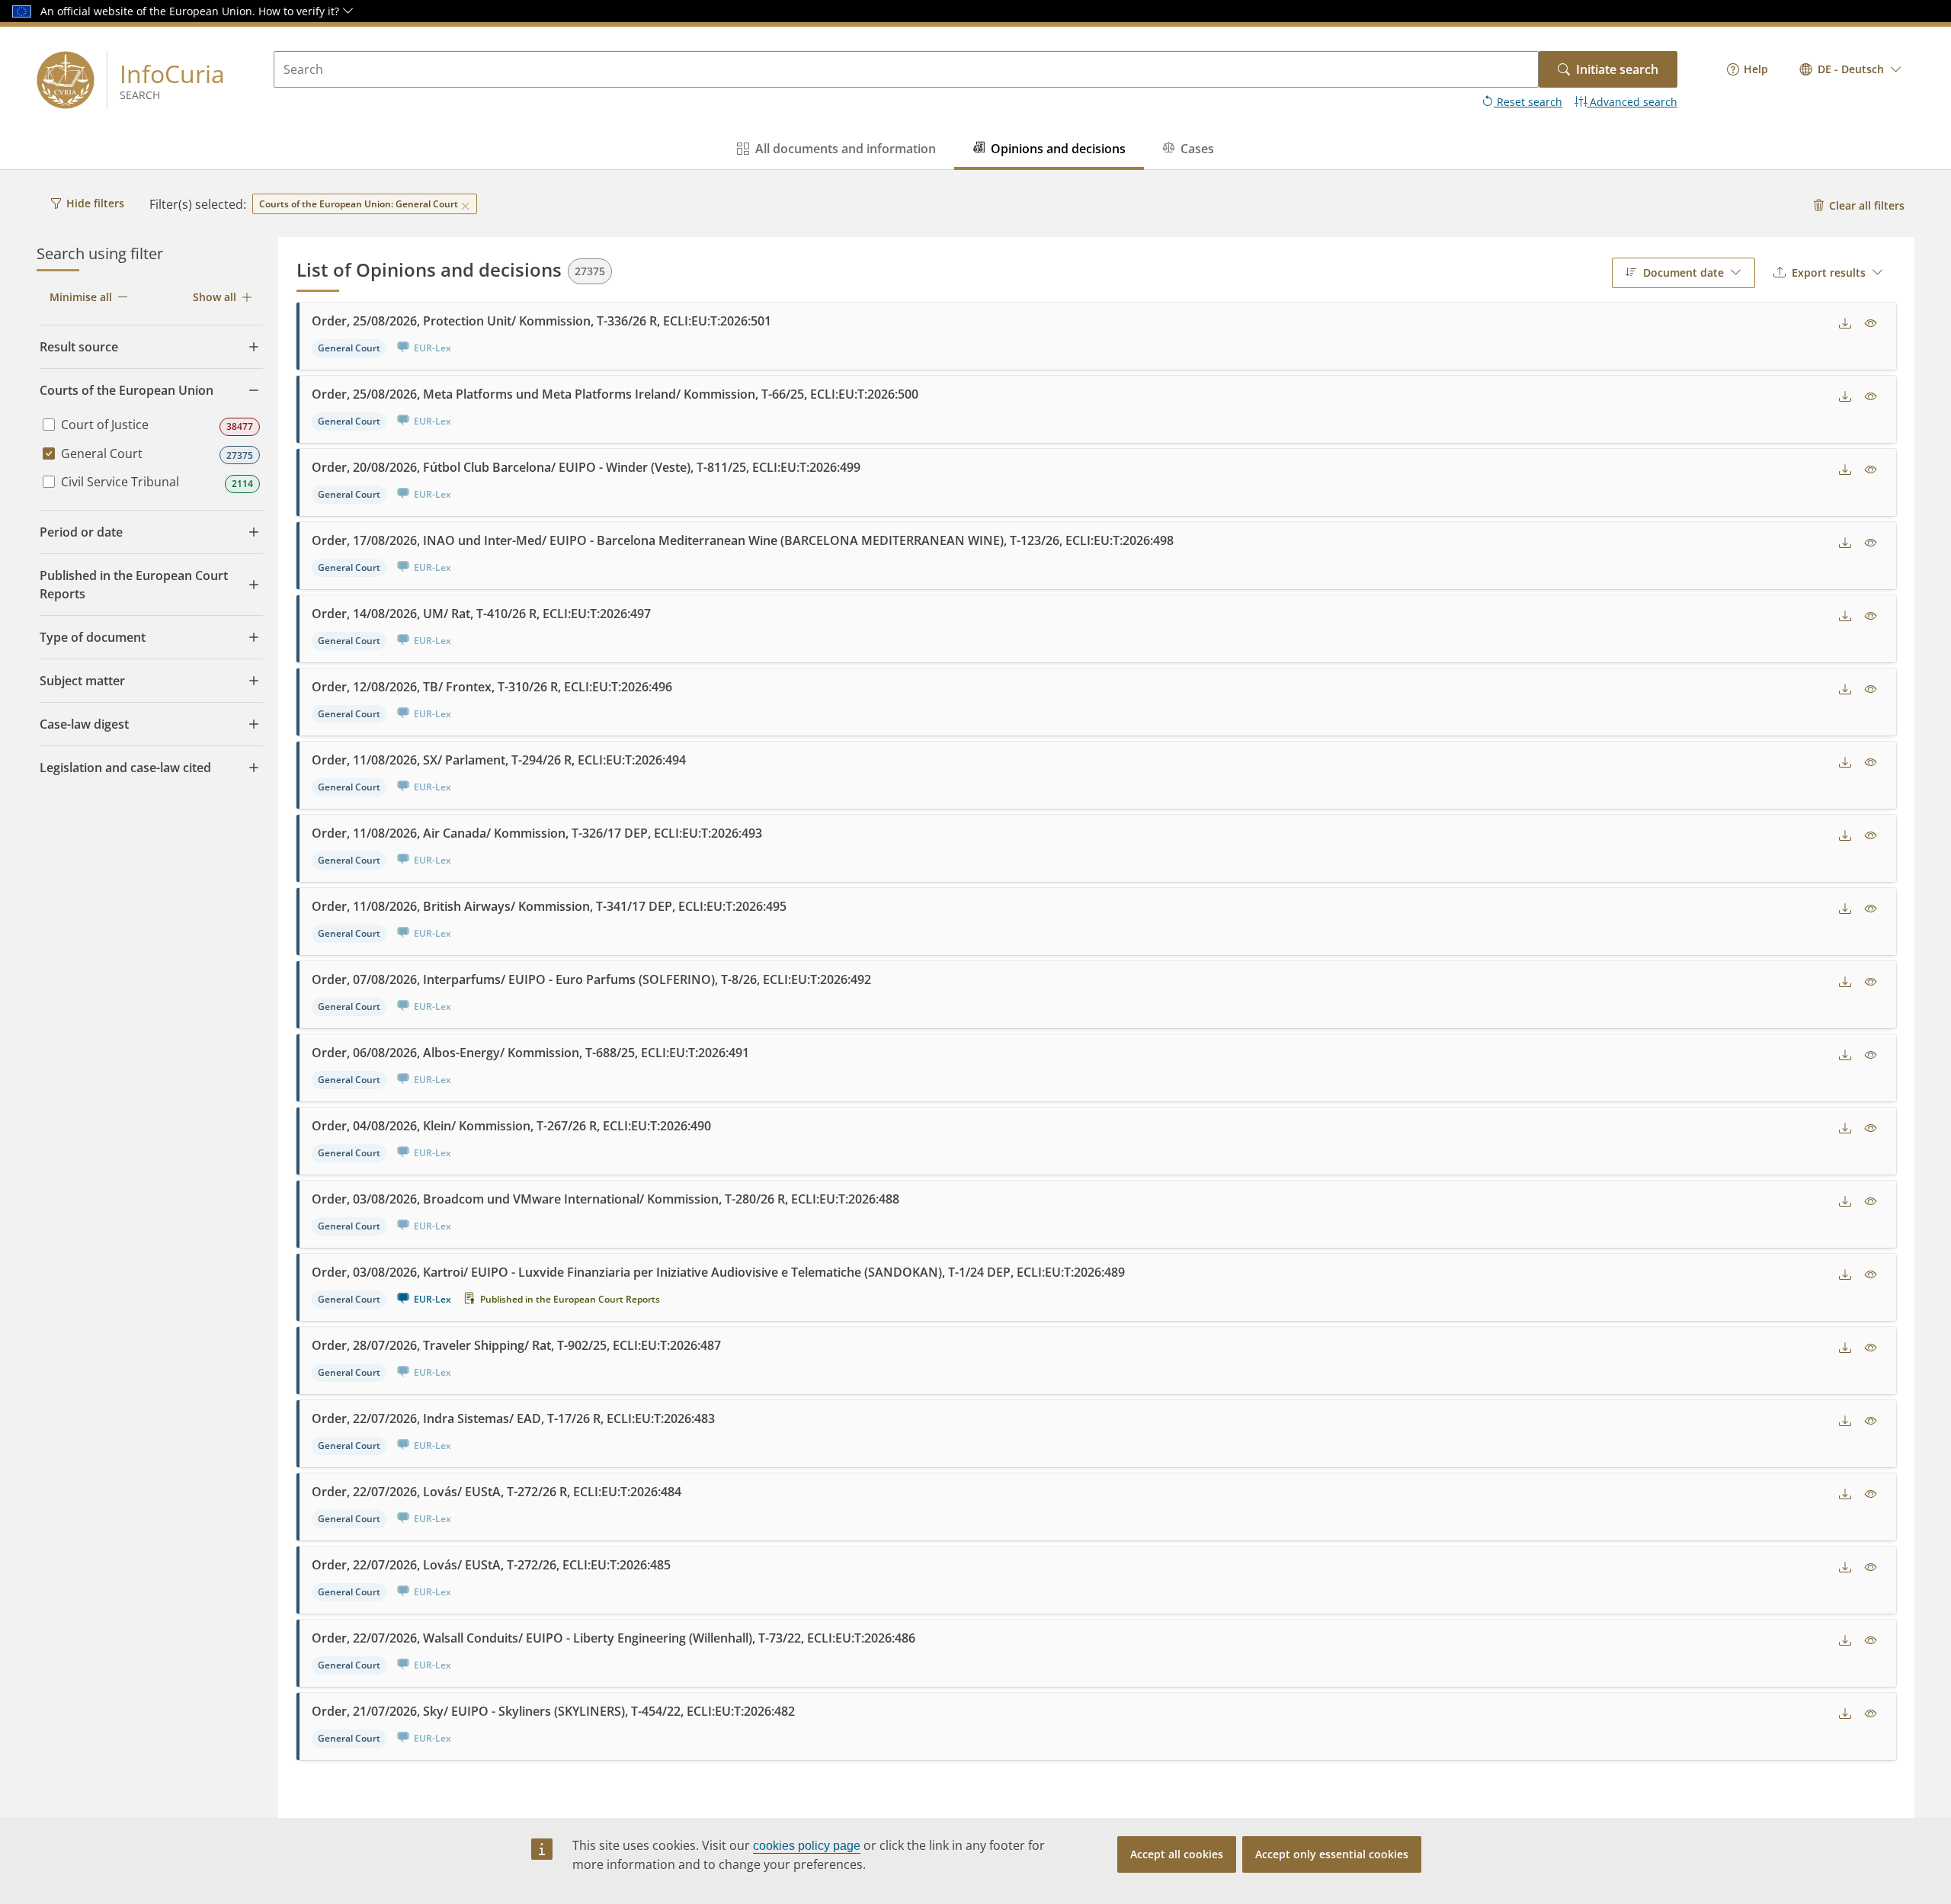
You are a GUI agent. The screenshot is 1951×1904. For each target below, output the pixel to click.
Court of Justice (105, 425)
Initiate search (1617, 69)
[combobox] (1851, 69)
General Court (102, 454)
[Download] (1845, 324)
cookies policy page (807, 1846)
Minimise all (81, 297)
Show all (215, 297)
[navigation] (1748, 69)
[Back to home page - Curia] (66, 80)
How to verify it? (300, 11)
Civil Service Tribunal (120, 482)
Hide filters (95, 203)
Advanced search (1632, 102)
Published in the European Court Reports (570, 1299)
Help (1756, 69)
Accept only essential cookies (1332, 1854)
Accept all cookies (1177, 1854)
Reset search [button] (1528, 102)
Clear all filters (1867, 205)
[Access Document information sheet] (1871, 324)
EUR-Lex (432, 1299)
